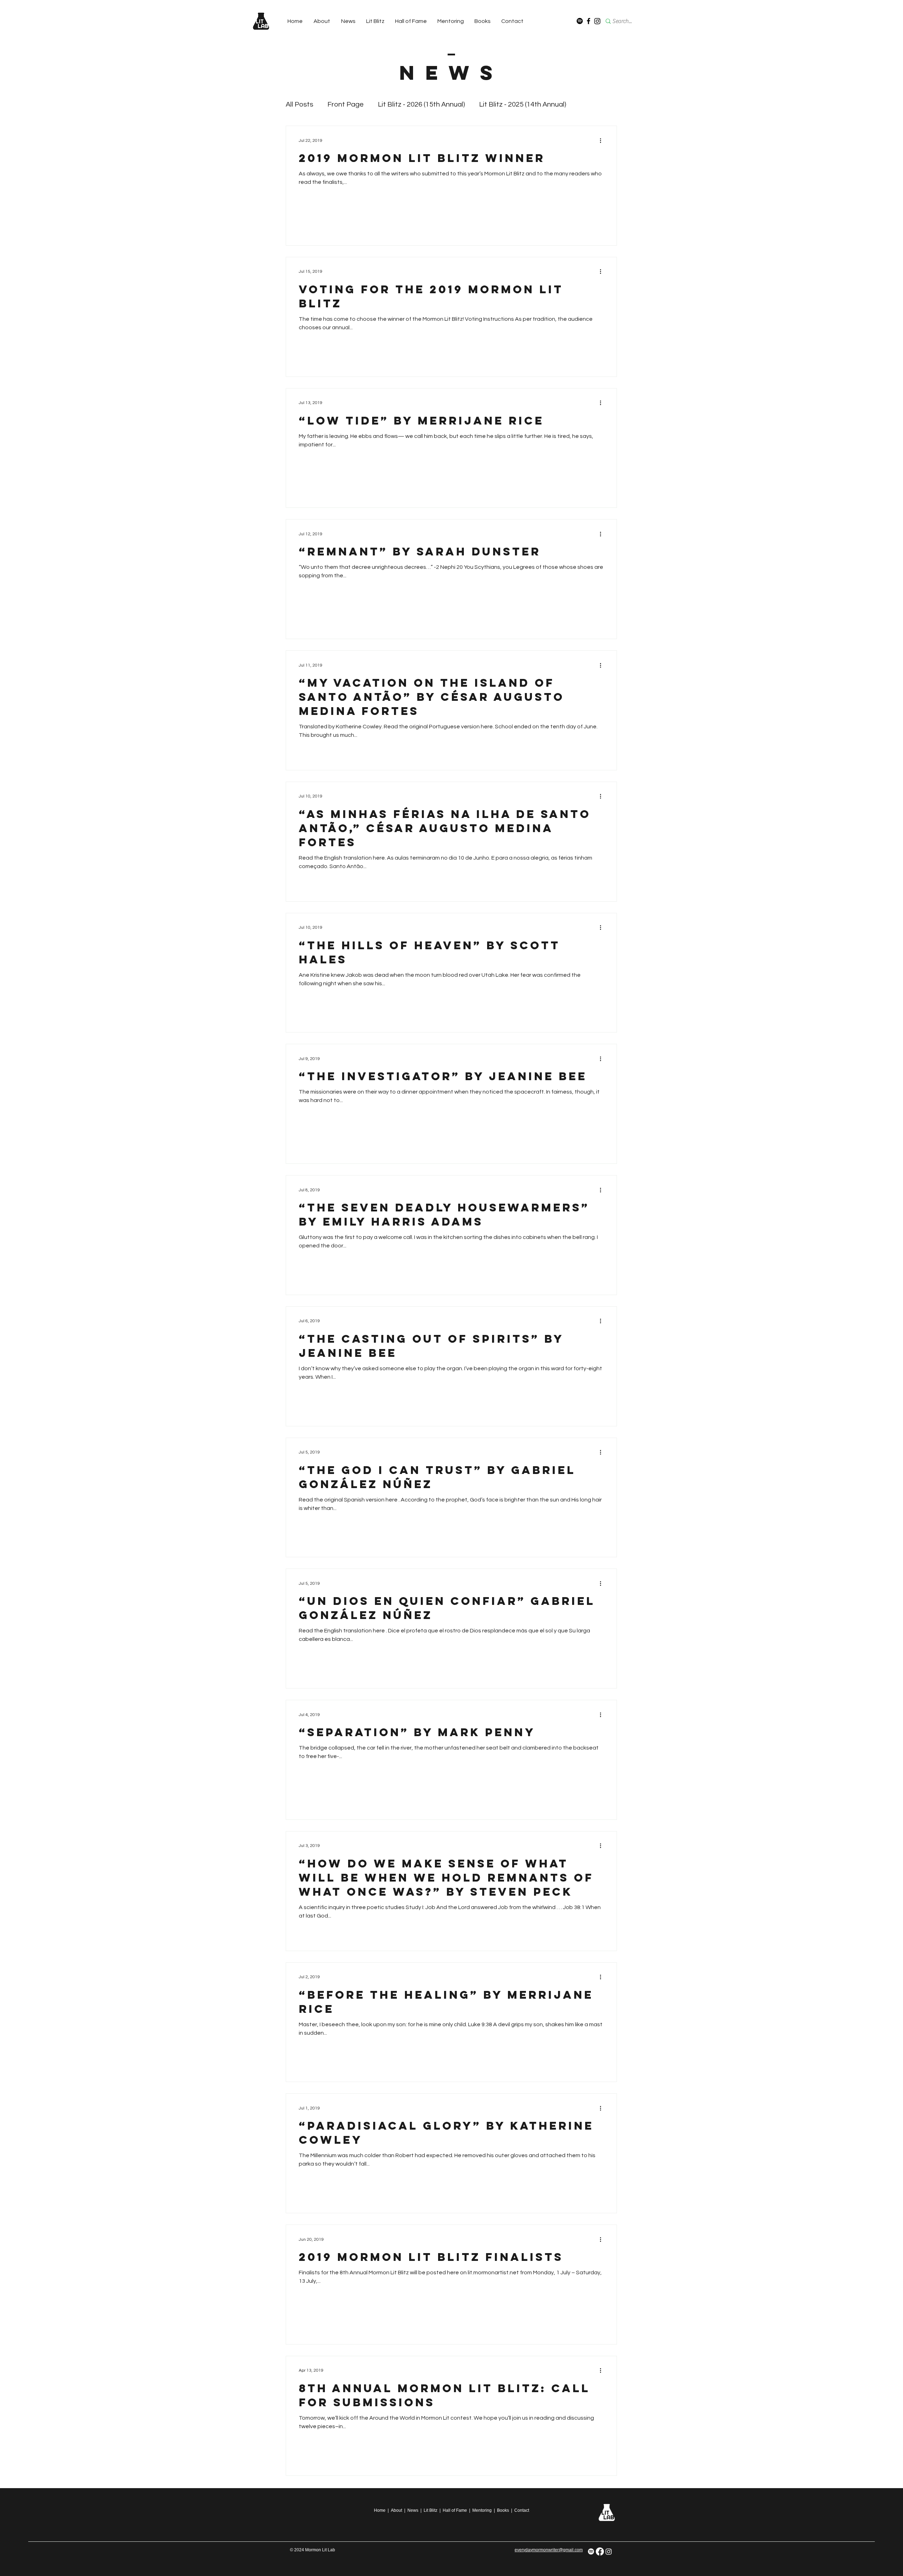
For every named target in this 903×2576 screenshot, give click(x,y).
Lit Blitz (431, 2510)
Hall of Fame (455, 2510)
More (589, 104)
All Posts (299, 104)
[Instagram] (597, 21)
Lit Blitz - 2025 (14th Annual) (523, 104)
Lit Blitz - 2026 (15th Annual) (421, 104)
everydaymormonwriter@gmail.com (549, 2550)
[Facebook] (589, 21)
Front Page (346, 104)
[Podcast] (580, 21)
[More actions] (603, 140)
